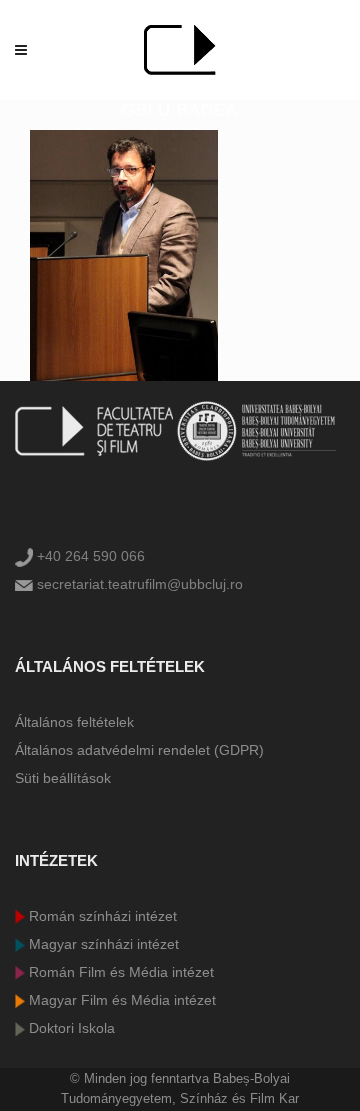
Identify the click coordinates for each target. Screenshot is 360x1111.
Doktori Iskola (70, 1028)
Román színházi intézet (101, 916)
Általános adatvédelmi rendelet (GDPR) (139, 750)
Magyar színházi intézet (102, 944)
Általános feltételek (74, 722)
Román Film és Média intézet (119, 972)
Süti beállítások (63, 778)
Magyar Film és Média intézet (120, 1000)
